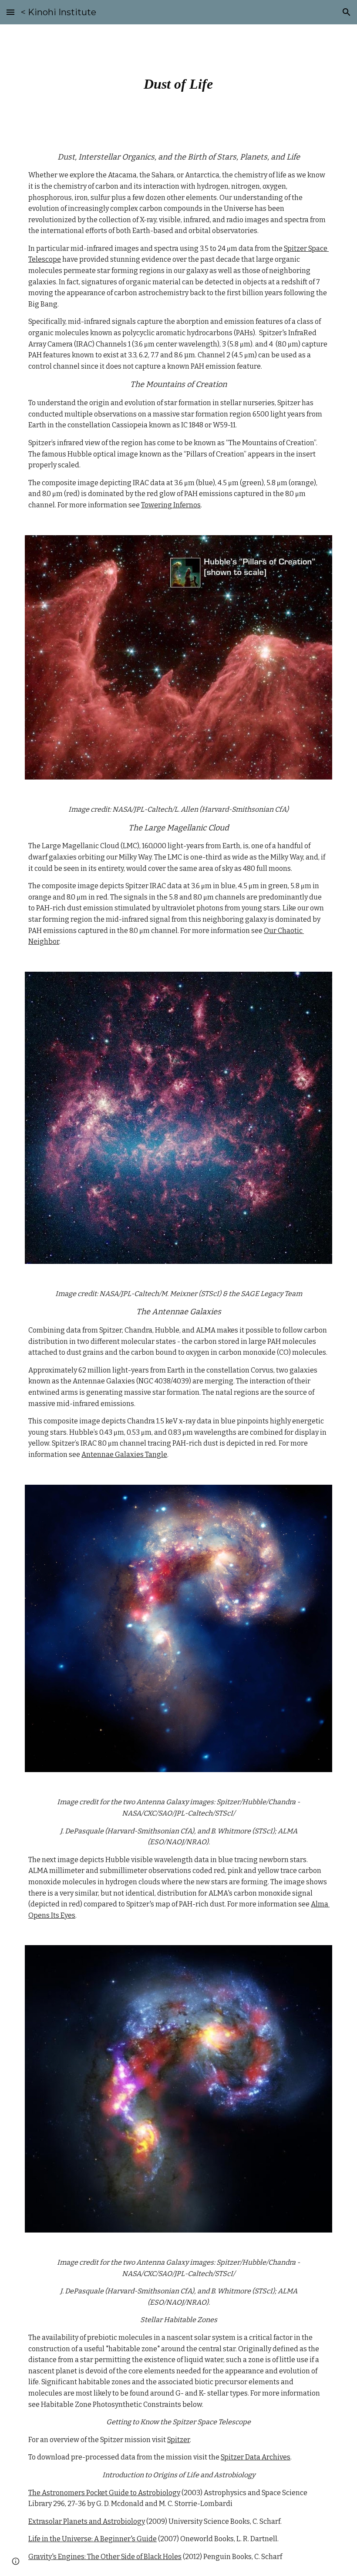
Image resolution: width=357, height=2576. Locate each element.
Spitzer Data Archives (256, 2457)
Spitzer (178, 2440)
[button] (10, 12)
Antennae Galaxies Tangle (124, 1455)
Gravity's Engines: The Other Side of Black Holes (105, 2557)
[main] (179, 81)
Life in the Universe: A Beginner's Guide (93, 2539)
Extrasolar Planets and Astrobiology (87, 2521)
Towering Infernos (171, 505)
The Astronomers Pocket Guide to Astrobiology (104, 2493)
